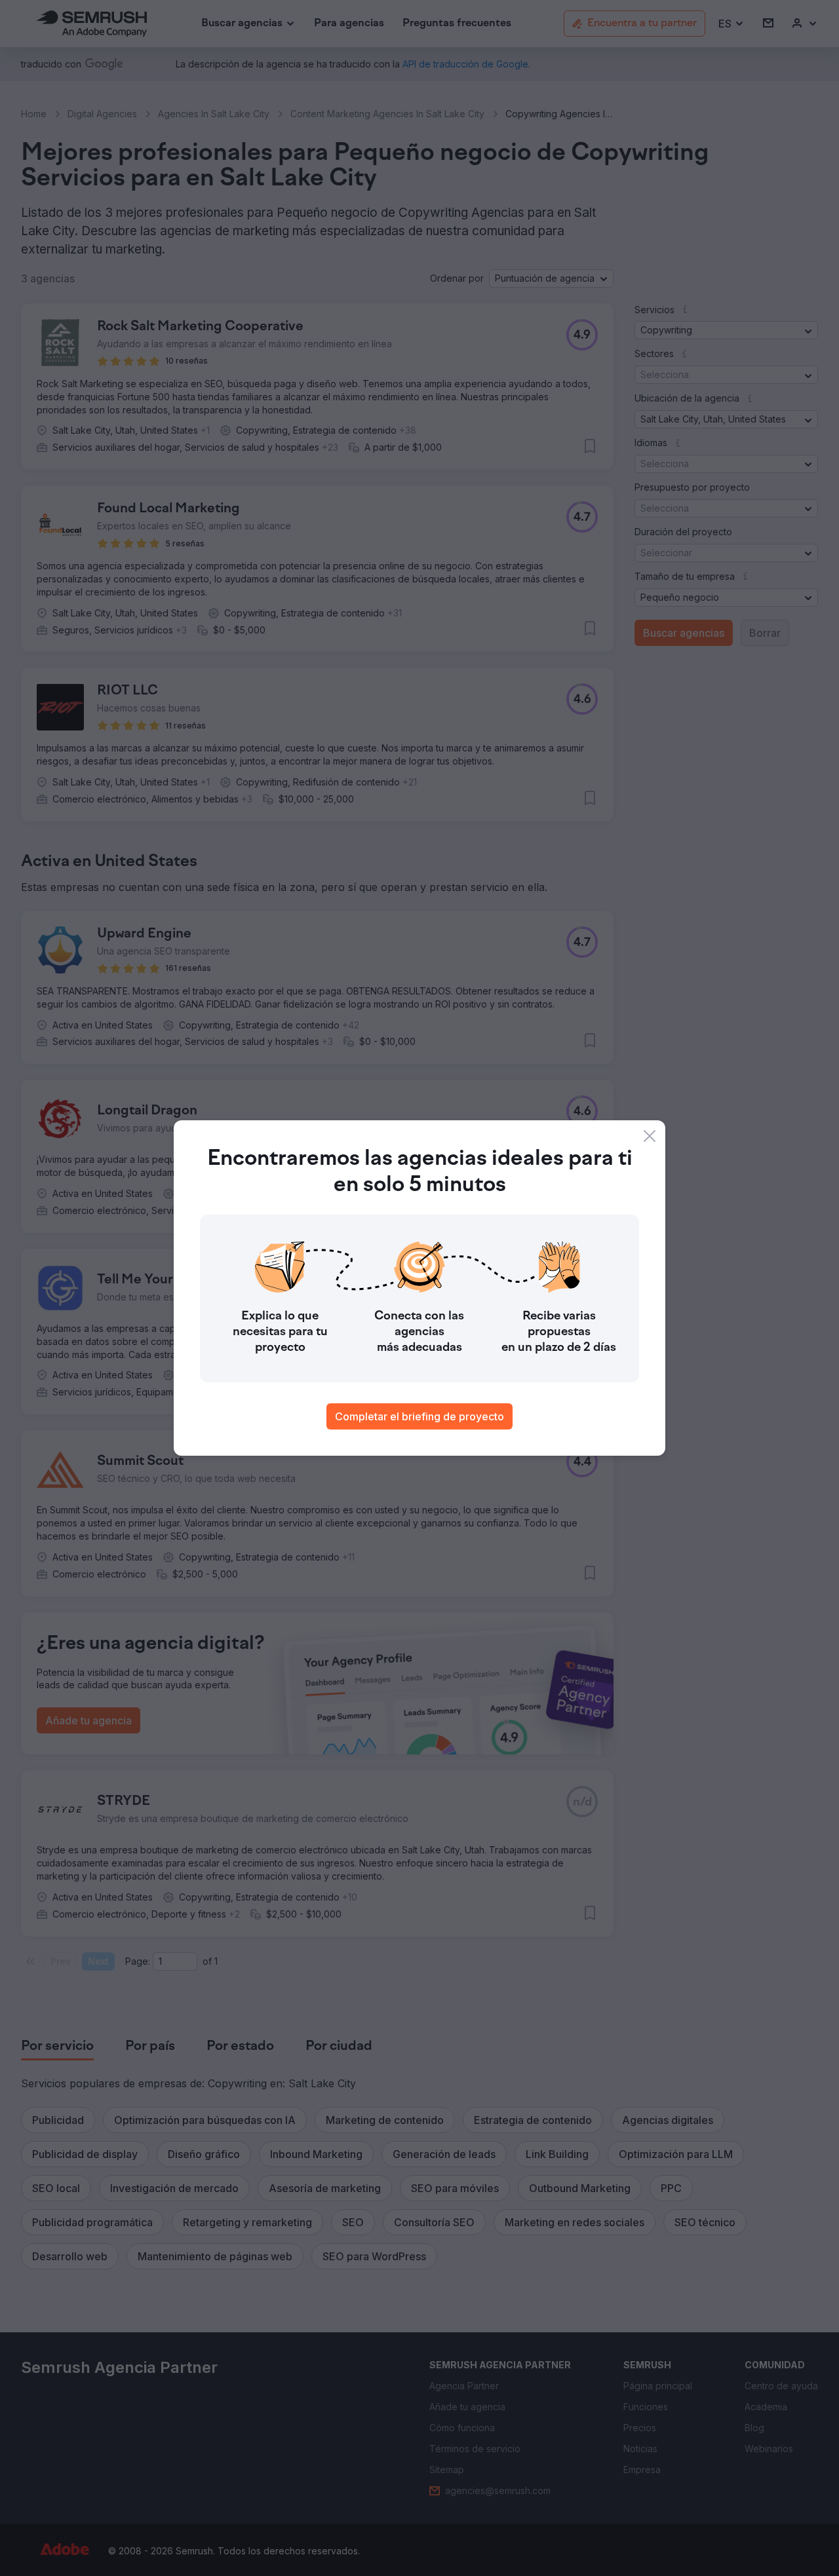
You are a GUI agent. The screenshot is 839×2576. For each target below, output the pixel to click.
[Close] (650, 1136)
